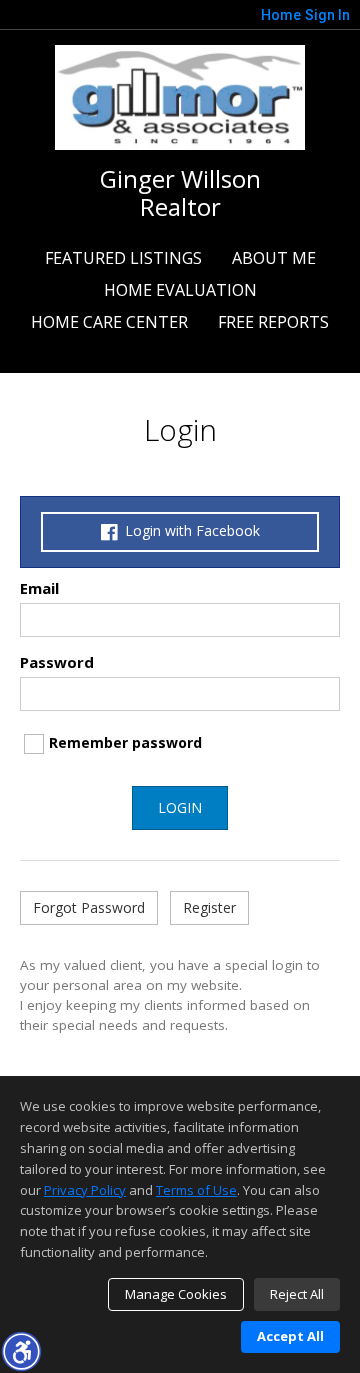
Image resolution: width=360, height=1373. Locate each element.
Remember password (125, 742)
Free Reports (273, 322)
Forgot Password (89, 907)
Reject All (297, 1294)
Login (180, 807)
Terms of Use (196, 1190)
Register (209, 907)
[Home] (180, 95)
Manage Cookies (176, 1294)
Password (57, 662)
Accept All (290, 1336)
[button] (21, 1351)
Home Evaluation (180, 290)
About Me (274, 258)
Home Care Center (109, 322)
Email (39, 588)
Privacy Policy (85, 1190)
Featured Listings (123, 258)
